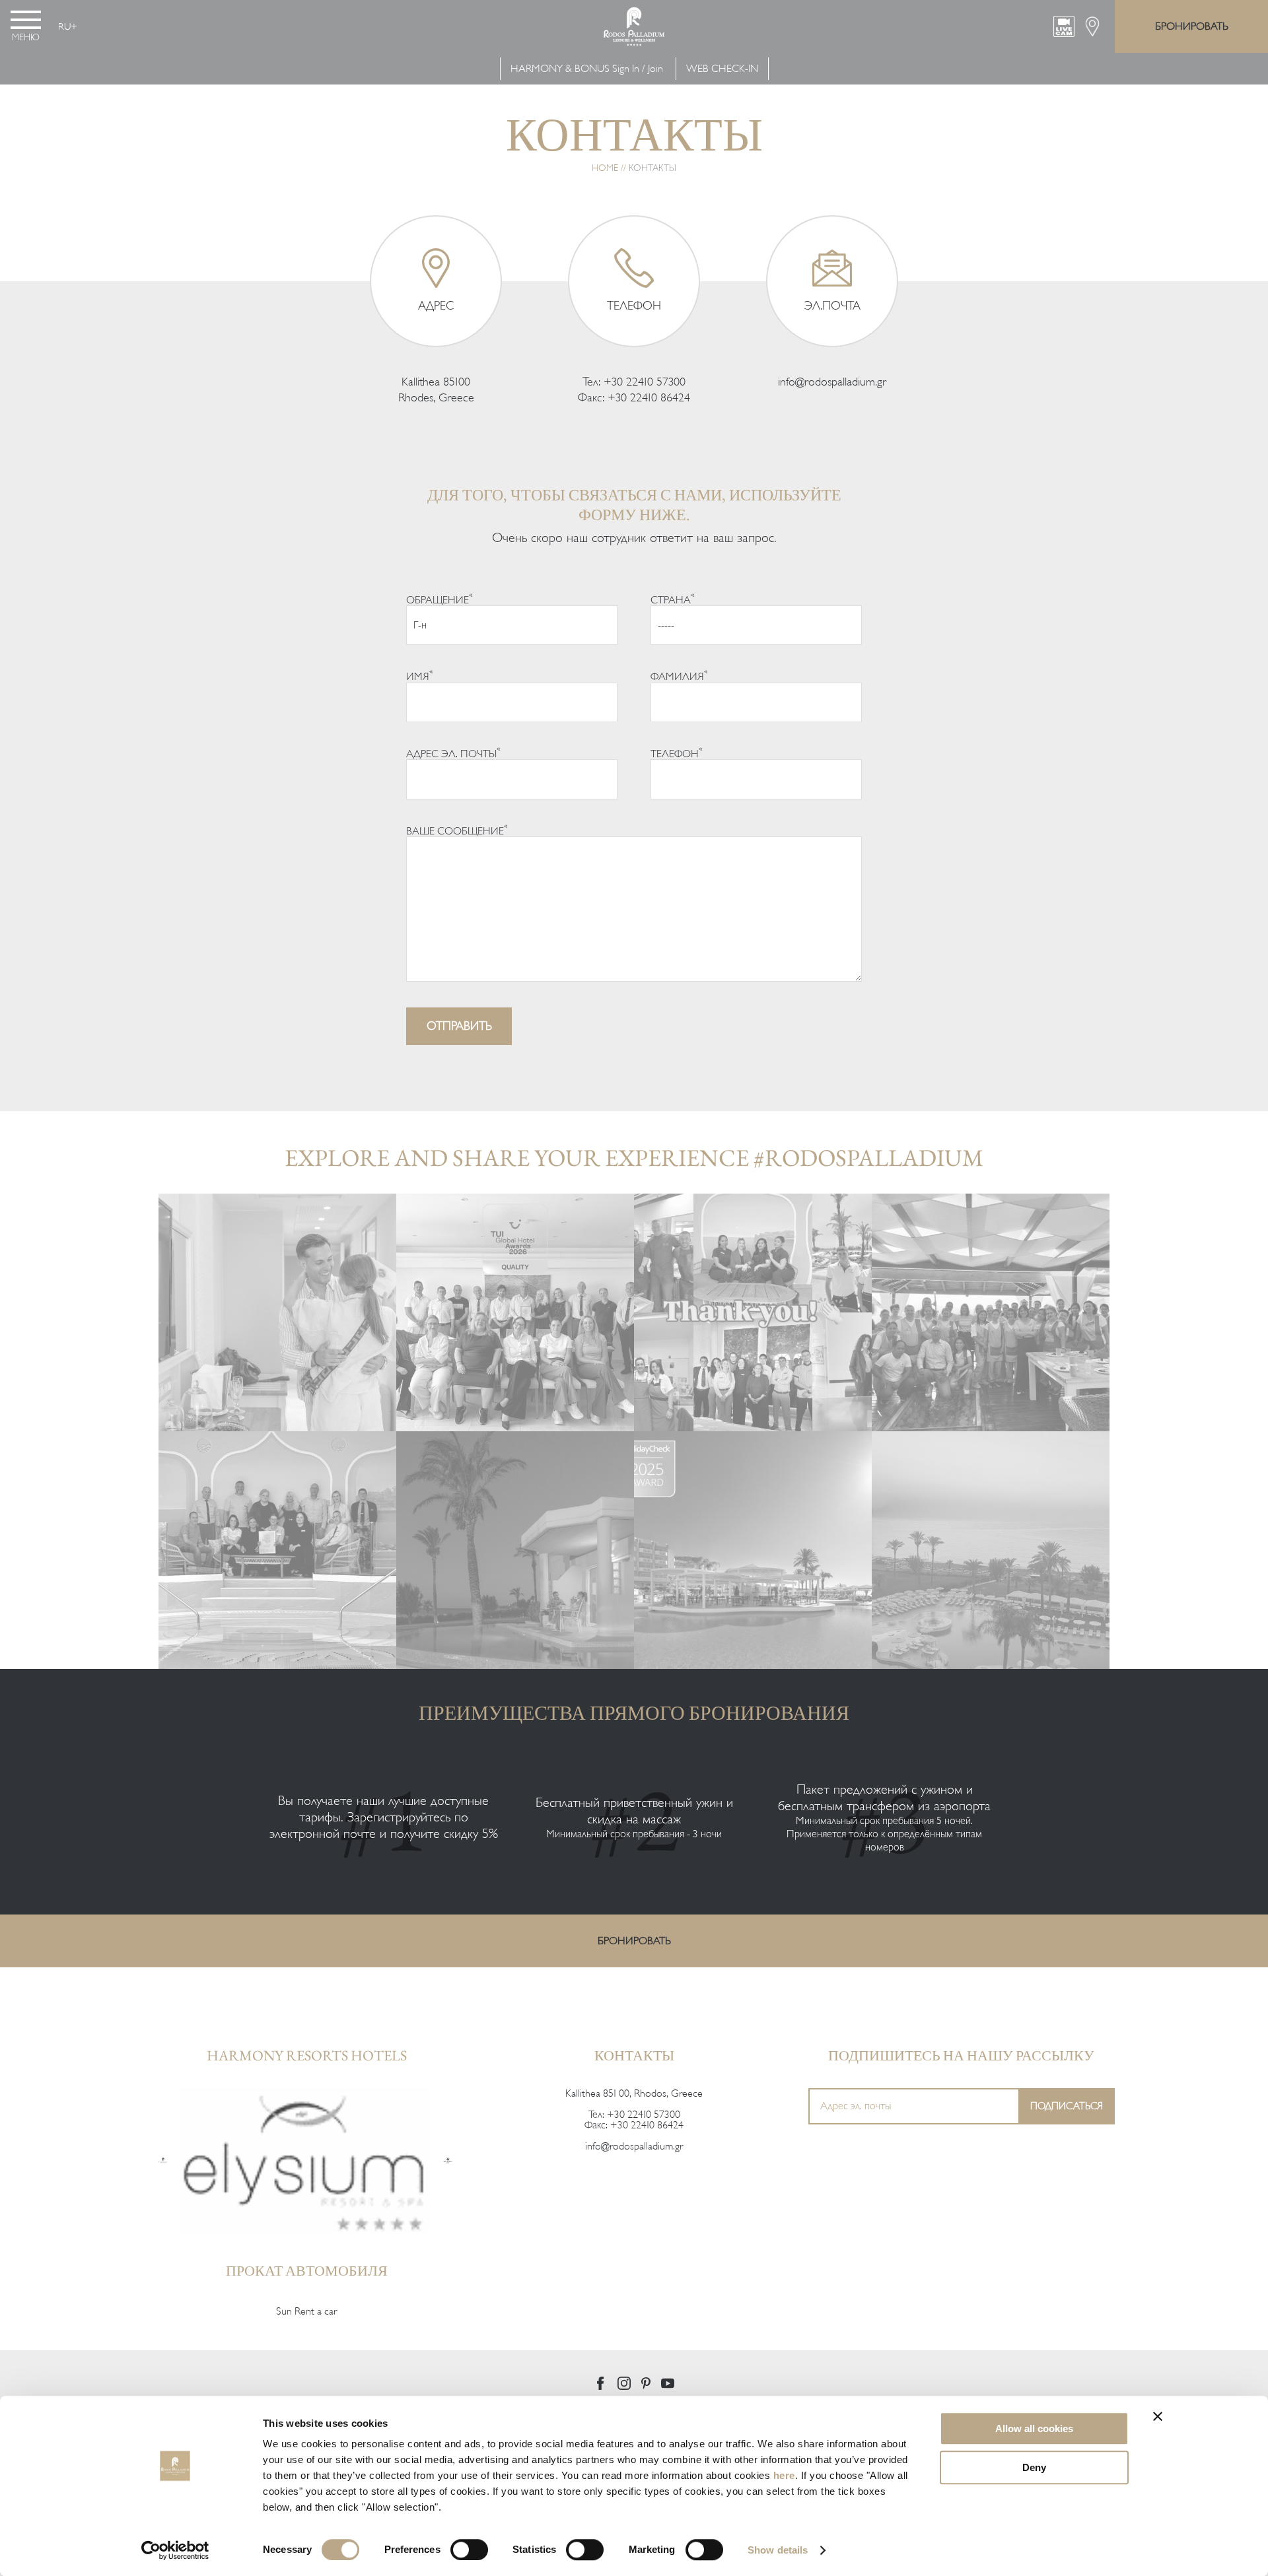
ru (64, 26)
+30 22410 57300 (645, 382)
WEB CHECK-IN (722, 69)
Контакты (634, 2055)
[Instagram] (624, 2383)
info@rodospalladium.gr (832, 382)
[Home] (163, 2160)
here (784, 2475)
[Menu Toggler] (26, 20)
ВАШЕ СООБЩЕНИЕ (457, 830)
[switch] (469, 2550)
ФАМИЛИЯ (679, 675)
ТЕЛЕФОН (677, 753)
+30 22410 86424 (649, 397)
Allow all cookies (1034, 2428)
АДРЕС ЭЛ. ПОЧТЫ (453, 753)
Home (605, 168)
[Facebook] (600, 2383)
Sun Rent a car (306, 2311)
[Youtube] (668, 2383)
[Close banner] (1158, 2416)
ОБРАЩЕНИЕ (440, 599)
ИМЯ (420, 675)
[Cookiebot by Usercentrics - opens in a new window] (175, 2550)
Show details (778, 2550)
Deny (1034, 2467)
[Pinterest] (646, 2383)
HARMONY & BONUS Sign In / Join (587, 69)
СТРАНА (673, 599)
